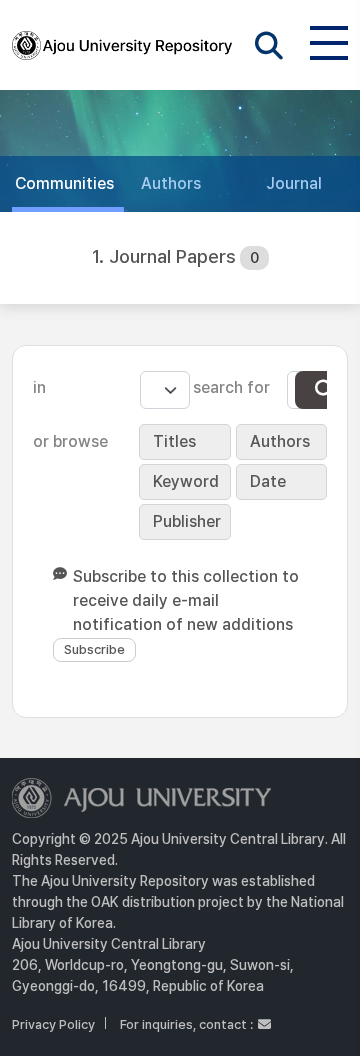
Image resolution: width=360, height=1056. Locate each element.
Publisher (187, 521)
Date (268, 481)
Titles (174, 441)
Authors (280, 441)
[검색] (325, 390)
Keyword (186, 481)
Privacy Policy (53, 1024)
